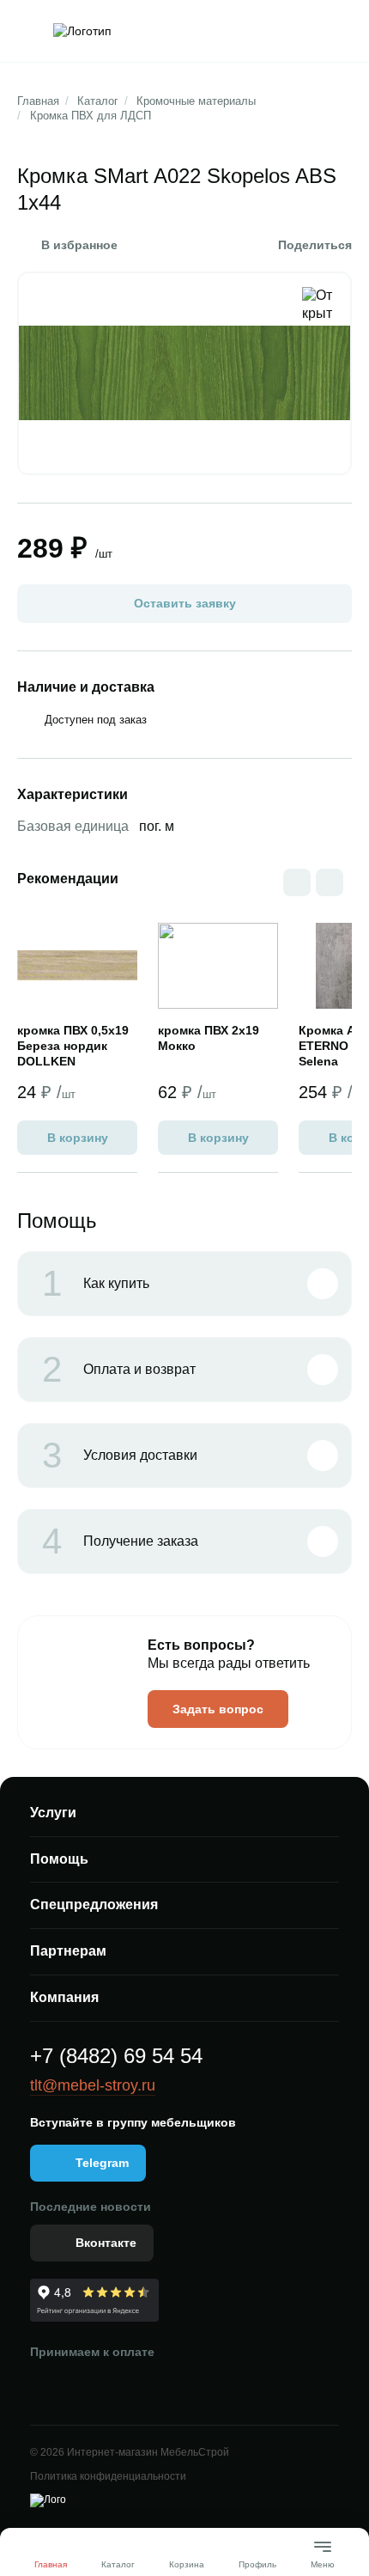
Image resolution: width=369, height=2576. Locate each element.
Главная (38, 101)
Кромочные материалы (196, 101)
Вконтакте (106, 2243)
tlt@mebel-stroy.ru (93, 2085)
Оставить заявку (185, 603)
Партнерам (68, 1951)
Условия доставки (120, 1456)
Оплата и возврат (119, 1370)
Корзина (187, 2564)
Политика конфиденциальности (108, 2476)
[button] (330, 882)
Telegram (102, 2163)
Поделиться (315, 245)
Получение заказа (120, 1541)
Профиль (257, 2564)
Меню (323, 2558)
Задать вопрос (218, 1709)
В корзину (78, 1138)
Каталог (98, 101)
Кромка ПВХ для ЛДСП (91, 116)
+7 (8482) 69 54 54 (116, 2056)
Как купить (96, 1284)
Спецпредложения (94, 1905)
